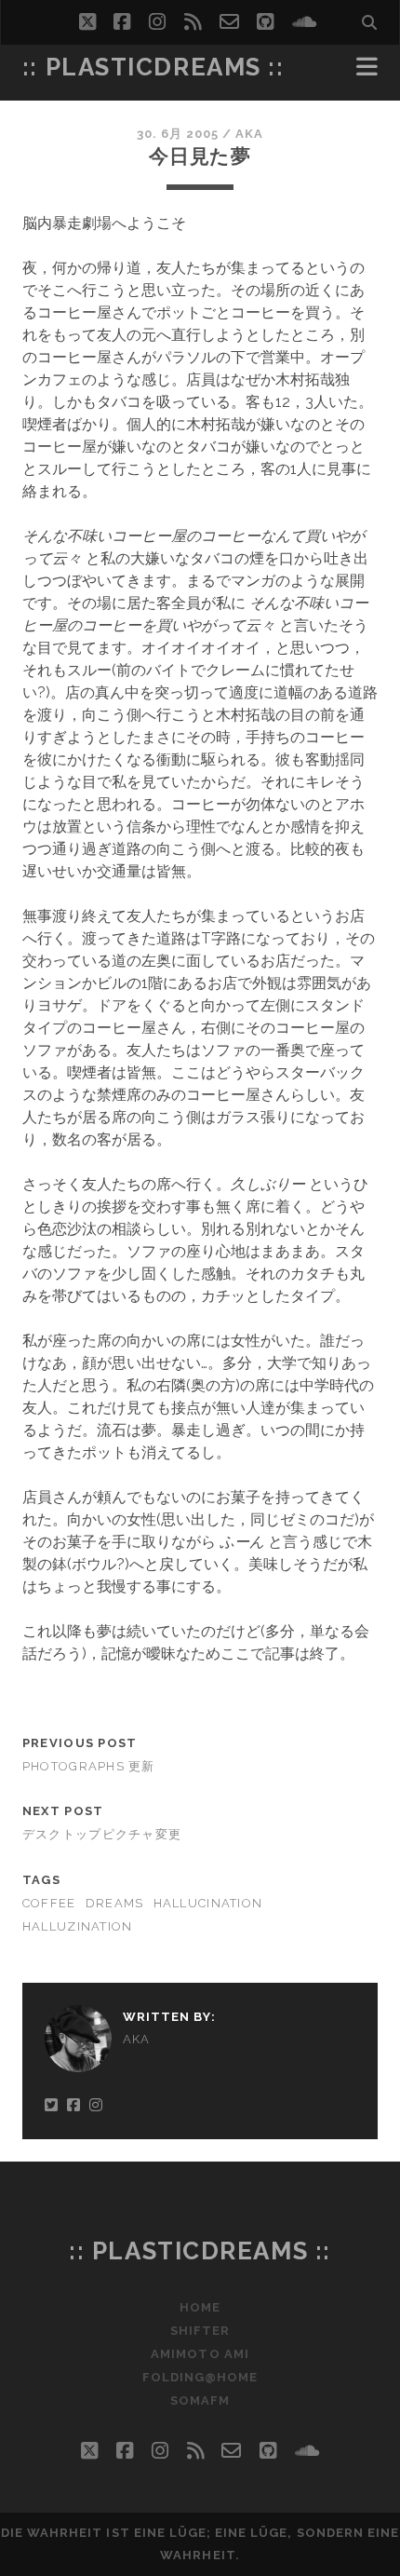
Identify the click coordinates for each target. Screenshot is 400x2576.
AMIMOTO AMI (200, 2354)
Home (200, 2307)
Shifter (200, 2331)
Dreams (115, 1903)
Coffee (49, 1903)
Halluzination (78, 1926)
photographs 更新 (89, 1766)
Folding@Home (200, 2377)
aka (249, 134)
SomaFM (200, 2400)
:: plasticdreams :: (153, 67)
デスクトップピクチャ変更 (102, 1834)
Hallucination (208, 1903)
